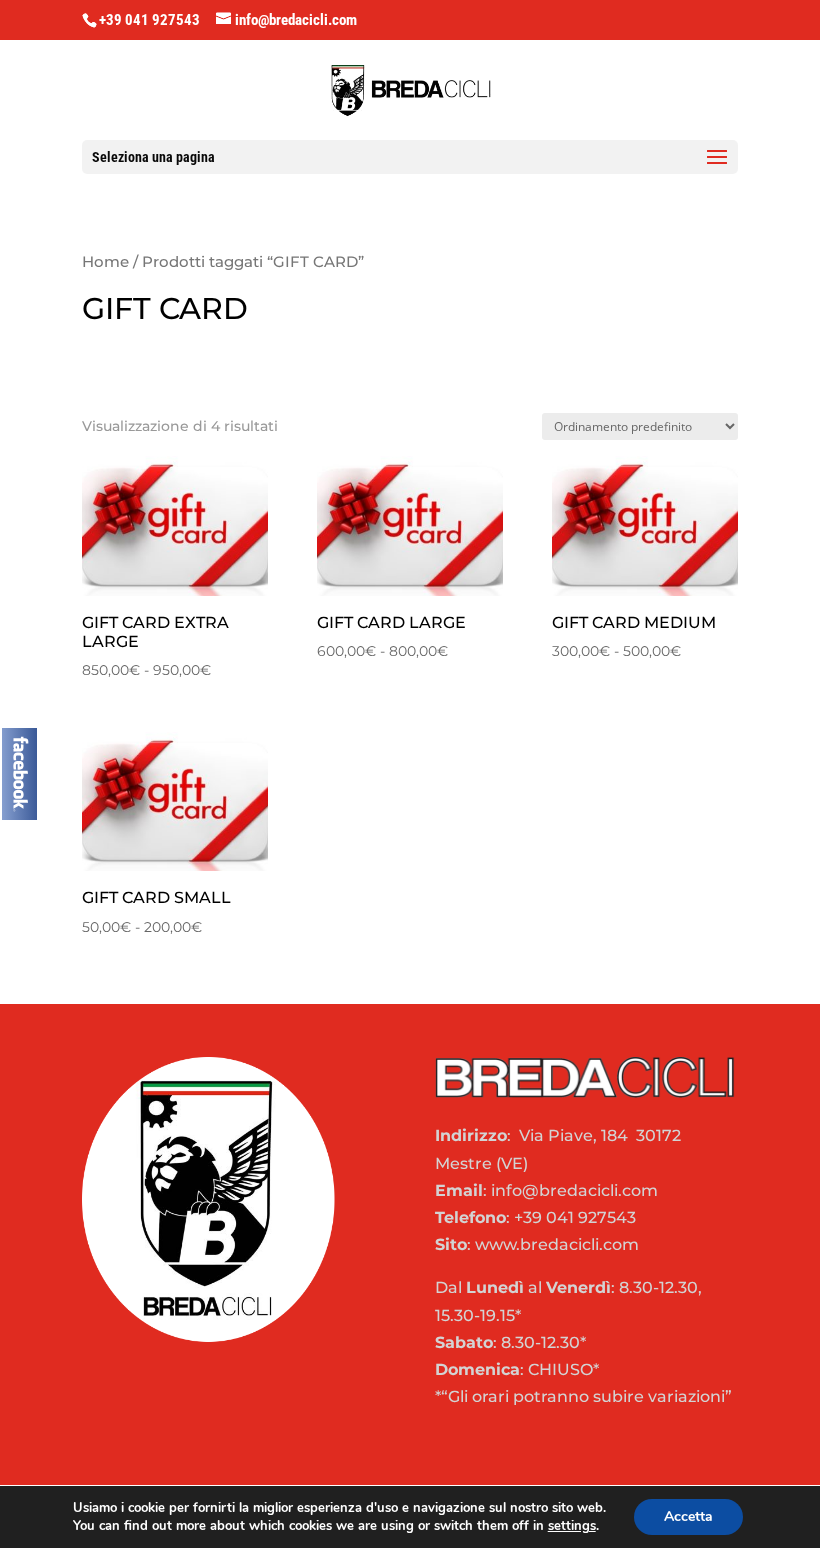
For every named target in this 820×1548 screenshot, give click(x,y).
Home (105, 262)
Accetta (688, 1516)
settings (572, 1526)
